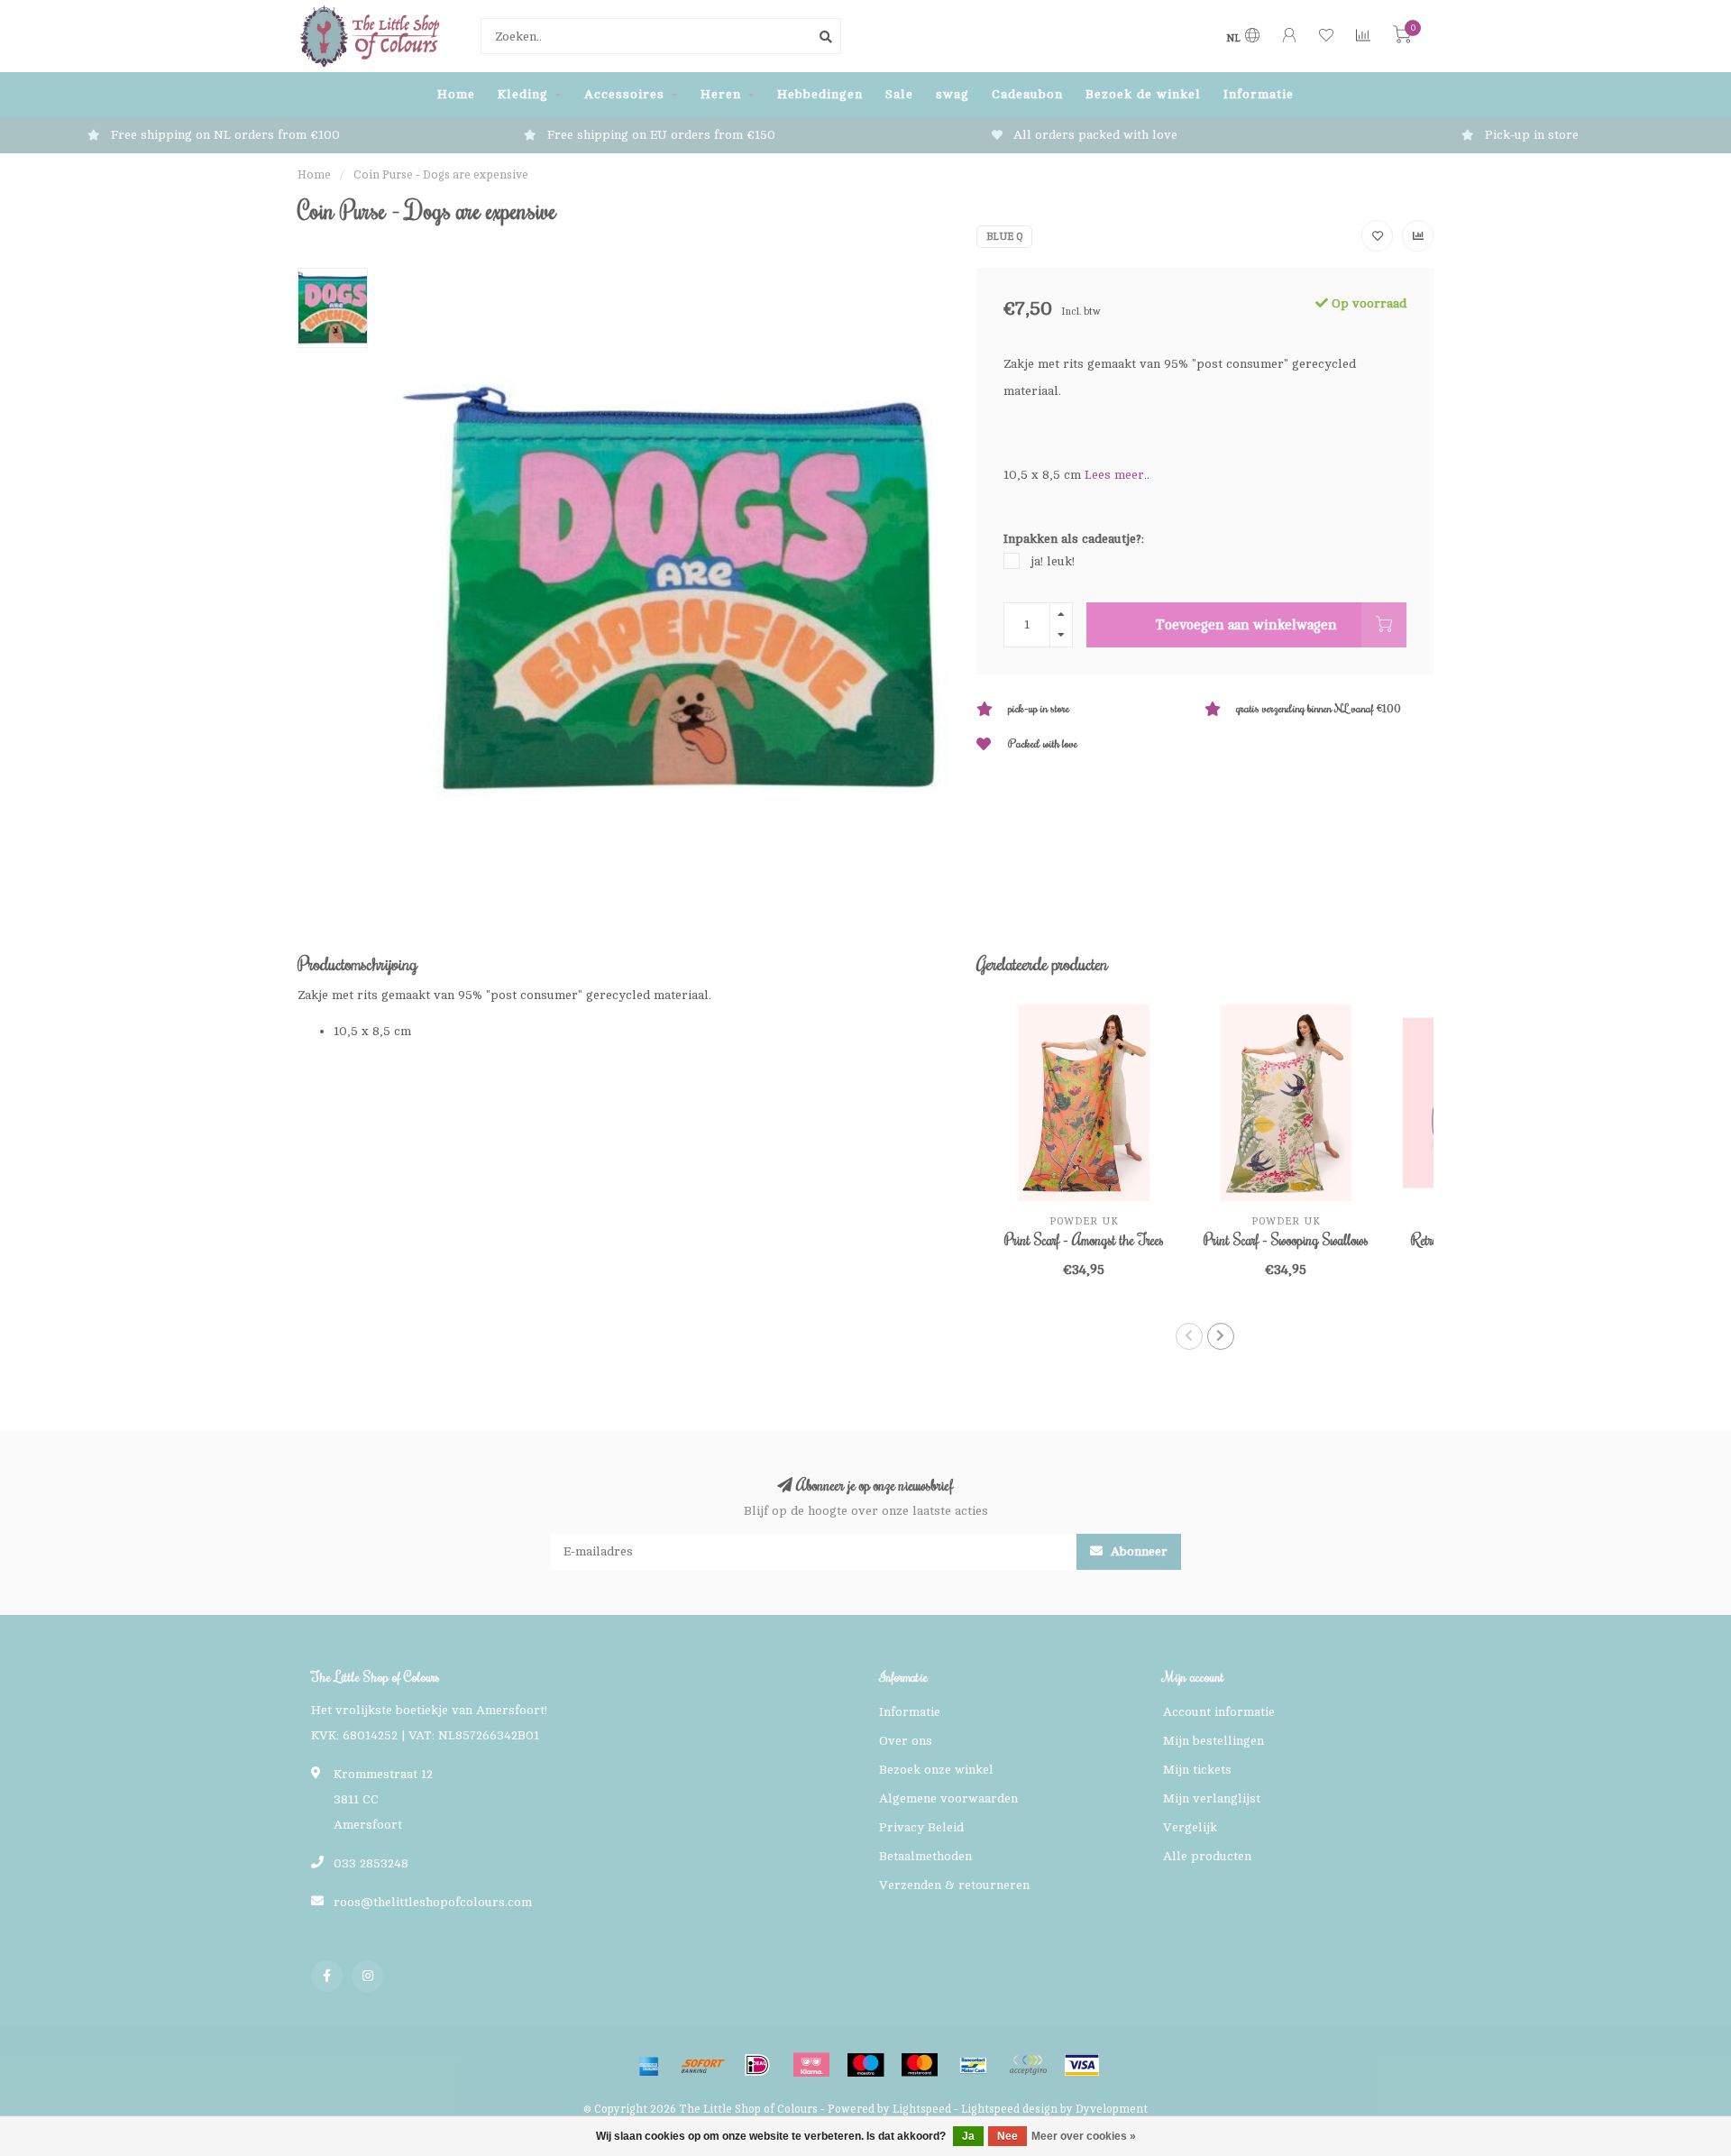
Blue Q (1004, 237)
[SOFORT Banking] (703, 2065)
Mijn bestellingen (1214, 1741)
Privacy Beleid (921, 1827)
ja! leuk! (1053, 561)
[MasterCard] (920, 2065)
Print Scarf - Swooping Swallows (1286, 1240)
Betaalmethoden (925, 1856)
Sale (899, 94)
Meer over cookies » (1084, 2136)
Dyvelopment (1112, 2109)
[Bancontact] (974, 2065)
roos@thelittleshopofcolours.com (433, 1902)
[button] (1189, 1336)
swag (953, 94)
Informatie (1259, 94)
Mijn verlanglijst (1212, 1798)
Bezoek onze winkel (936, 1770)
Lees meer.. (1117, 475)
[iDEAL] (757, 2065)
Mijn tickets (1197, 1770)
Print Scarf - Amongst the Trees (1084, 1240)
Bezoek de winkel (1143, 94)
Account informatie (1219, 1712)
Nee (1007, 2136)
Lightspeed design (1009, 2109)
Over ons (906, 1741)
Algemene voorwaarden (948, 1798)
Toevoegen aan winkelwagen (1246, 625)
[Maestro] (865, 2065)
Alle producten (1207, 1856)
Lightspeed (922, 2109)
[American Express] (649, 2065)
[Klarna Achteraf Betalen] (811, 2065)
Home (456, 94)
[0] (1402, 38)
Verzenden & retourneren (954, 1885)
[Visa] (1082, 2065)
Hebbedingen (820, 94)
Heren (721, 94)
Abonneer (1137, 1551)
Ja (968, 2136)
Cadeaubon (1027, 94)
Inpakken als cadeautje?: (1074, 539)
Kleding (523, 94)
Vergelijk (1190, 1827)
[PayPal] (1028, 2065)
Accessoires (624, 94)
